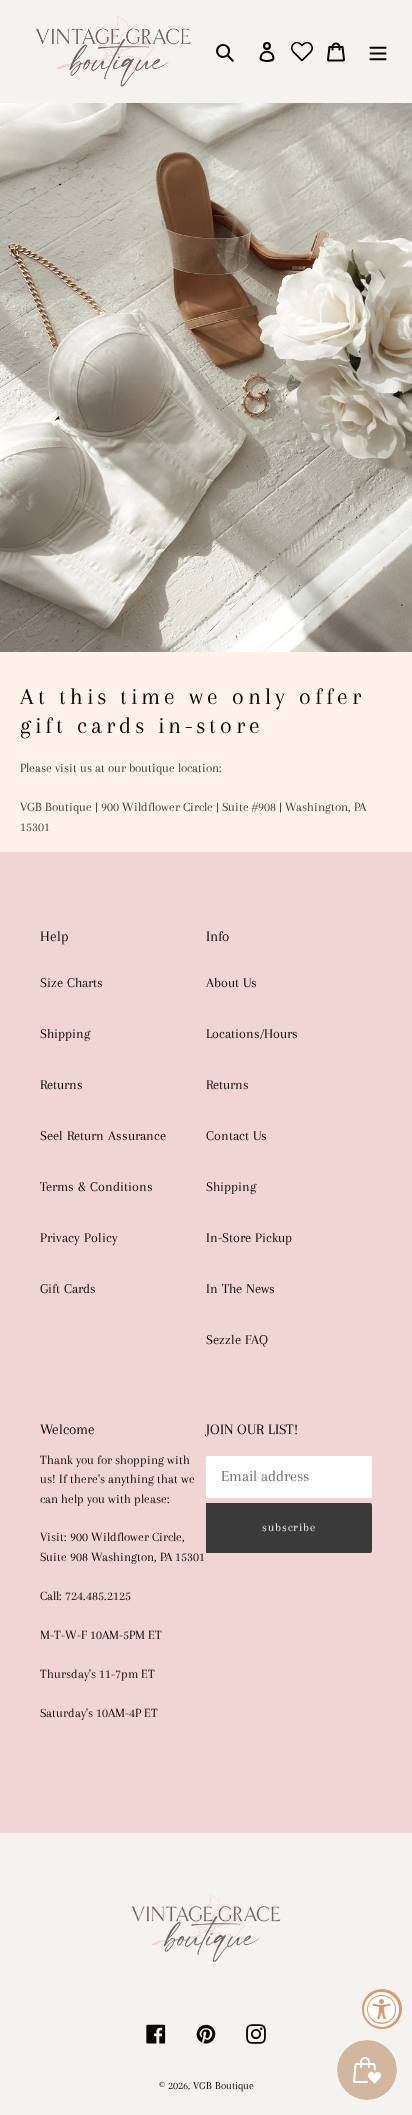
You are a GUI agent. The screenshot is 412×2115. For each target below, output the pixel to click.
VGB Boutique (223, 2085)
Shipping (65, 1033)
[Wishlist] (301, 51)
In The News (240, 1288)
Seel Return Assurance (103, 1135)
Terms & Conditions (96, 1186)
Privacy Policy (79, 1237)
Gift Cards (68, 1288)
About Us (231, 982)
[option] (206, 495)
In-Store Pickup (249, 1237)
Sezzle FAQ (237, 1339)
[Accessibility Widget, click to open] (382, 2009)
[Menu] (378, 51)
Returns (61, 1084)
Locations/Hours (252, 1033)
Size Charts (71, 982)
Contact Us (236, 1135)
